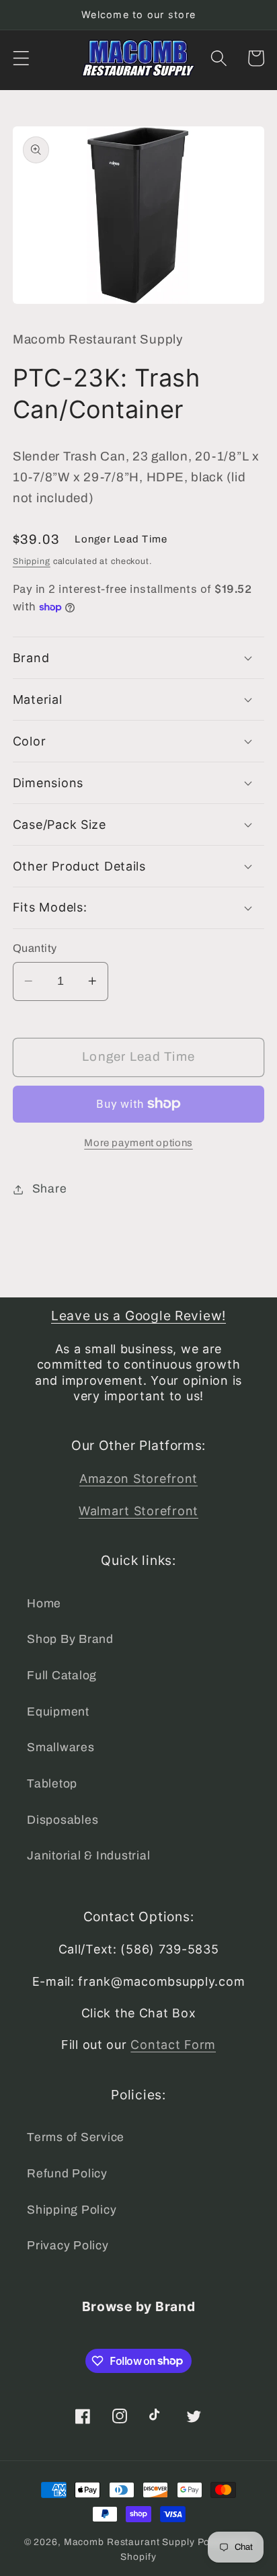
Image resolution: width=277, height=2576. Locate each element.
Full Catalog (62, 1676)
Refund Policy (67, 2174)
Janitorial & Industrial (88, 1856)
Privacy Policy (68, 2246)
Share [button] (50, 1189)
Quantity (35, 948)
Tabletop (52, 1784)
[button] (21, 58)
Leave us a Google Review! (138, 1316)
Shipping (32, 561)
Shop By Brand (70, 1639)
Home (44, 1604)
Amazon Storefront (138, 1479)
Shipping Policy (72, 2210)
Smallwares (61, 1747)
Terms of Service (76, 2137)
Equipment (58, 1712)
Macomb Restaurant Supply (129, 2542)
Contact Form (173, 2045)
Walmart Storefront (138, 1511)
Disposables (63, 1820)
